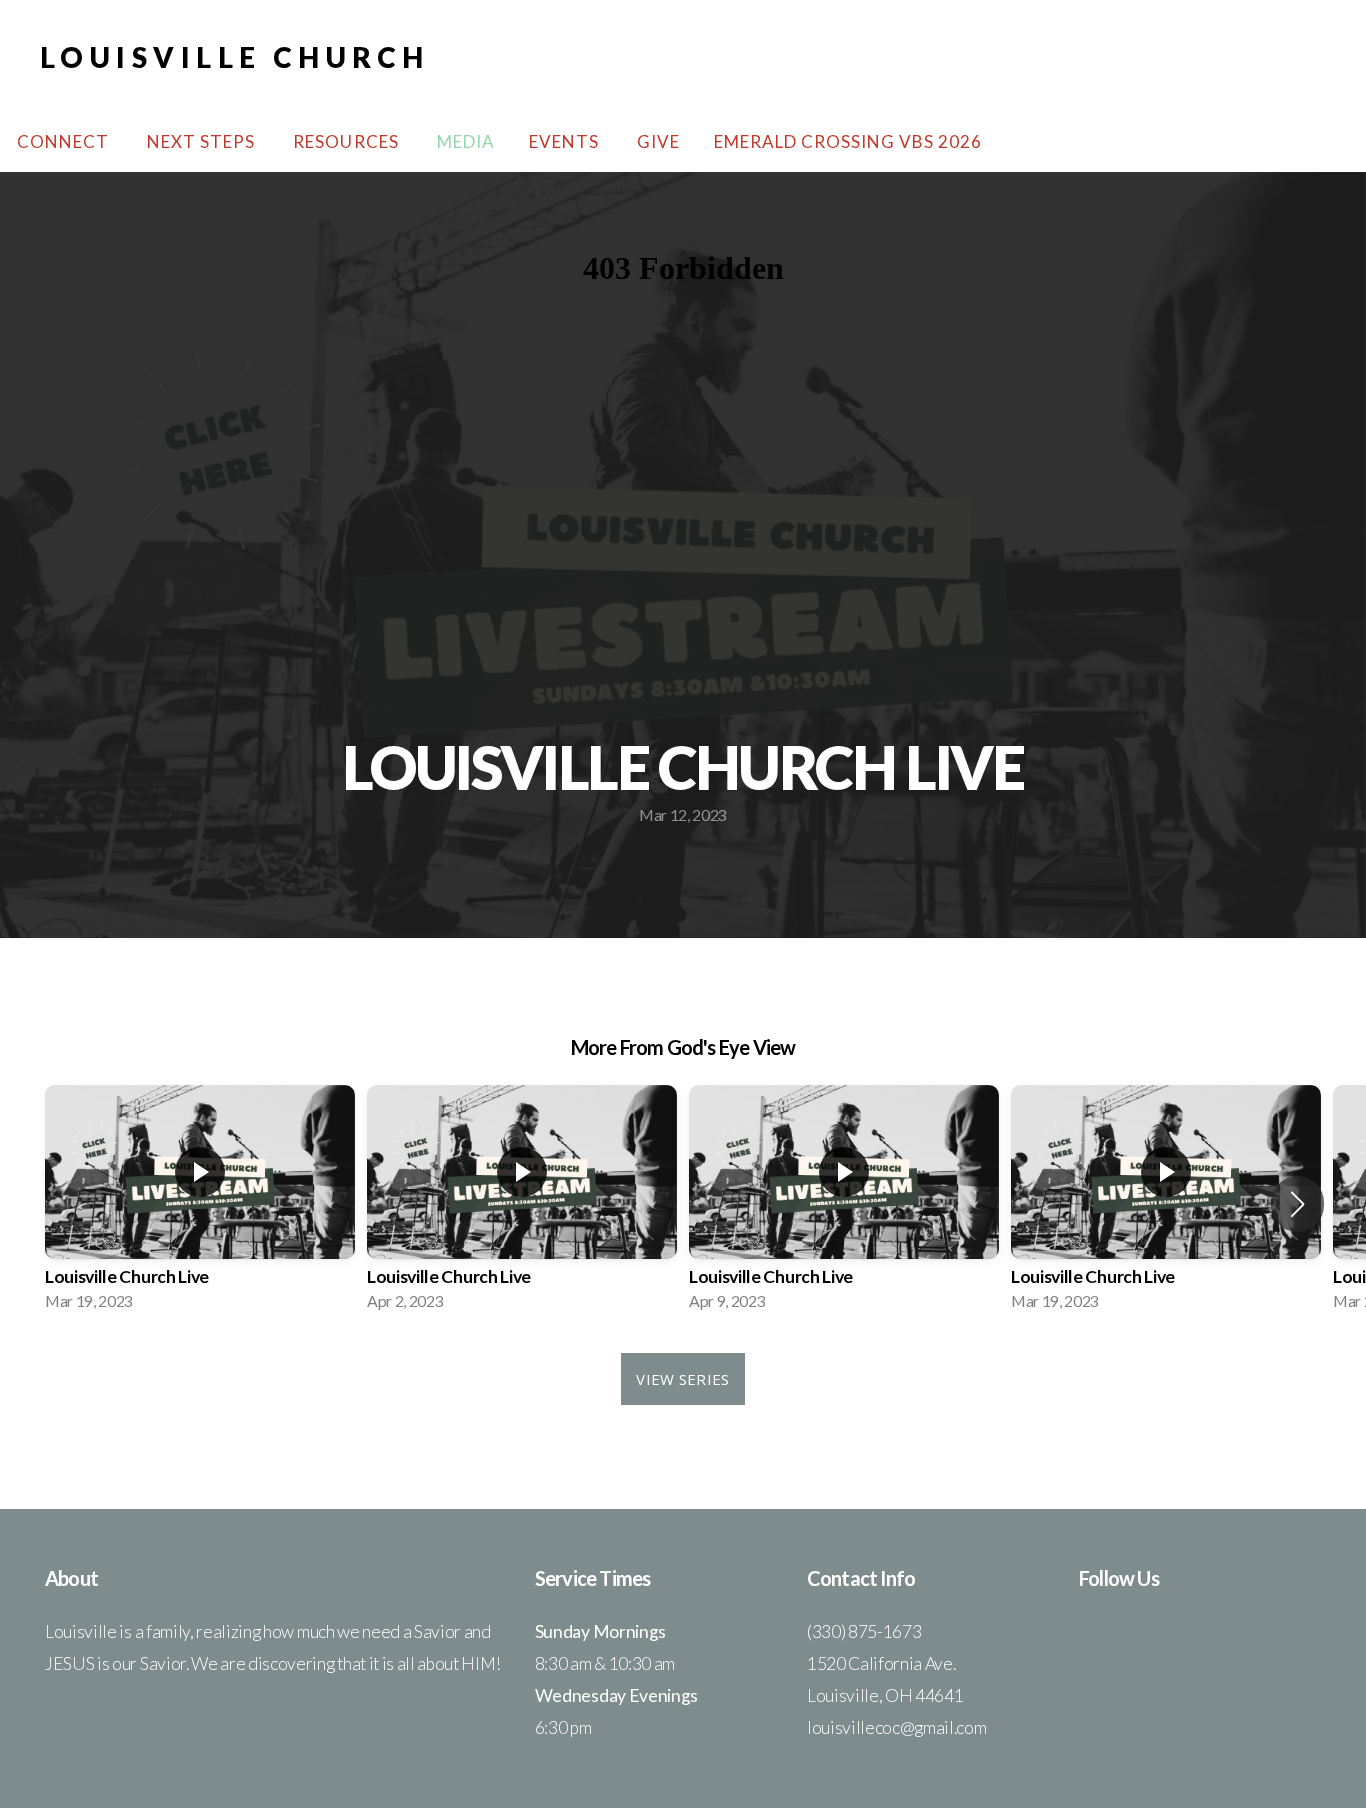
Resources (347, 141)
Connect (65, 141)
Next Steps (203, 141)
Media (466, 141)
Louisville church (234, 57)
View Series (682, 1379)
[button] (1297, 1204)
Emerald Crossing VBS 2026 (848, 141)
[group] (200, 1204)
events (566, 141)
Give (658, 141)
